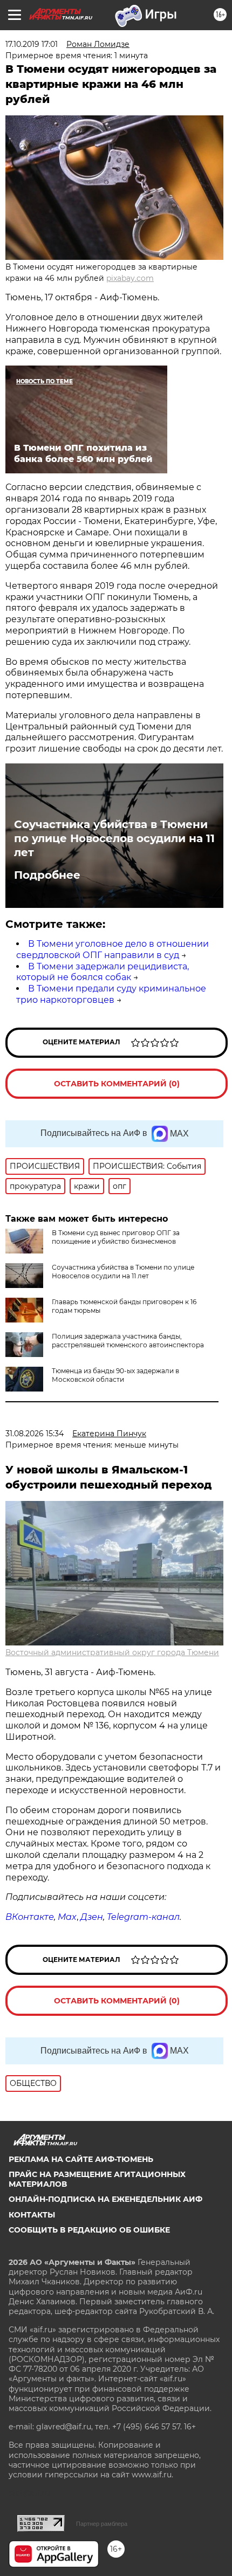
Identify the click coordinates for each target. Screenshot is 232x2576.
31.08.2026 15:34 (35, 1434)
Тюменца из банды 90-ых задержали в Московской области (115, 1375)
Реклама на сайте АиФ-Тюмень (81, 2159)
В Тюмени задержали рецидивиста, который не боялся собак (103, 972)
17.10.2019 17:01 (32, 44)
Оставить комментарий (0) (117, 1084)
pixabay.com (130, 278)
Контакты (32, 2215)
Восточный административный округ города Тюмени (112, 1652)
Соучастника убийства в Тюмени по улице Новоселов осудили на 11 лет (114, 838)
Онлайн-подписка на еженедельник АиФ (105, 2199)
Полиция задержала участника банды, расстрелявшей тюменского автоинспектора (128, 1341)
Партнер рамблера (102, 2524)
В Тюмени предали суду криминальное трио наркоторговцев (111, 994)
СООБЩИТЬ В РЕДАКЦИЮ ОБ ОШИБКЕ (89, 2230)
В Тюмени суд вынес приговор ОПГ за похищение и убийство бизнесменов (116, 1237)
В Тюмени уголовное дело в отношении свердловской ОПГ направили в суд (112, 949)
